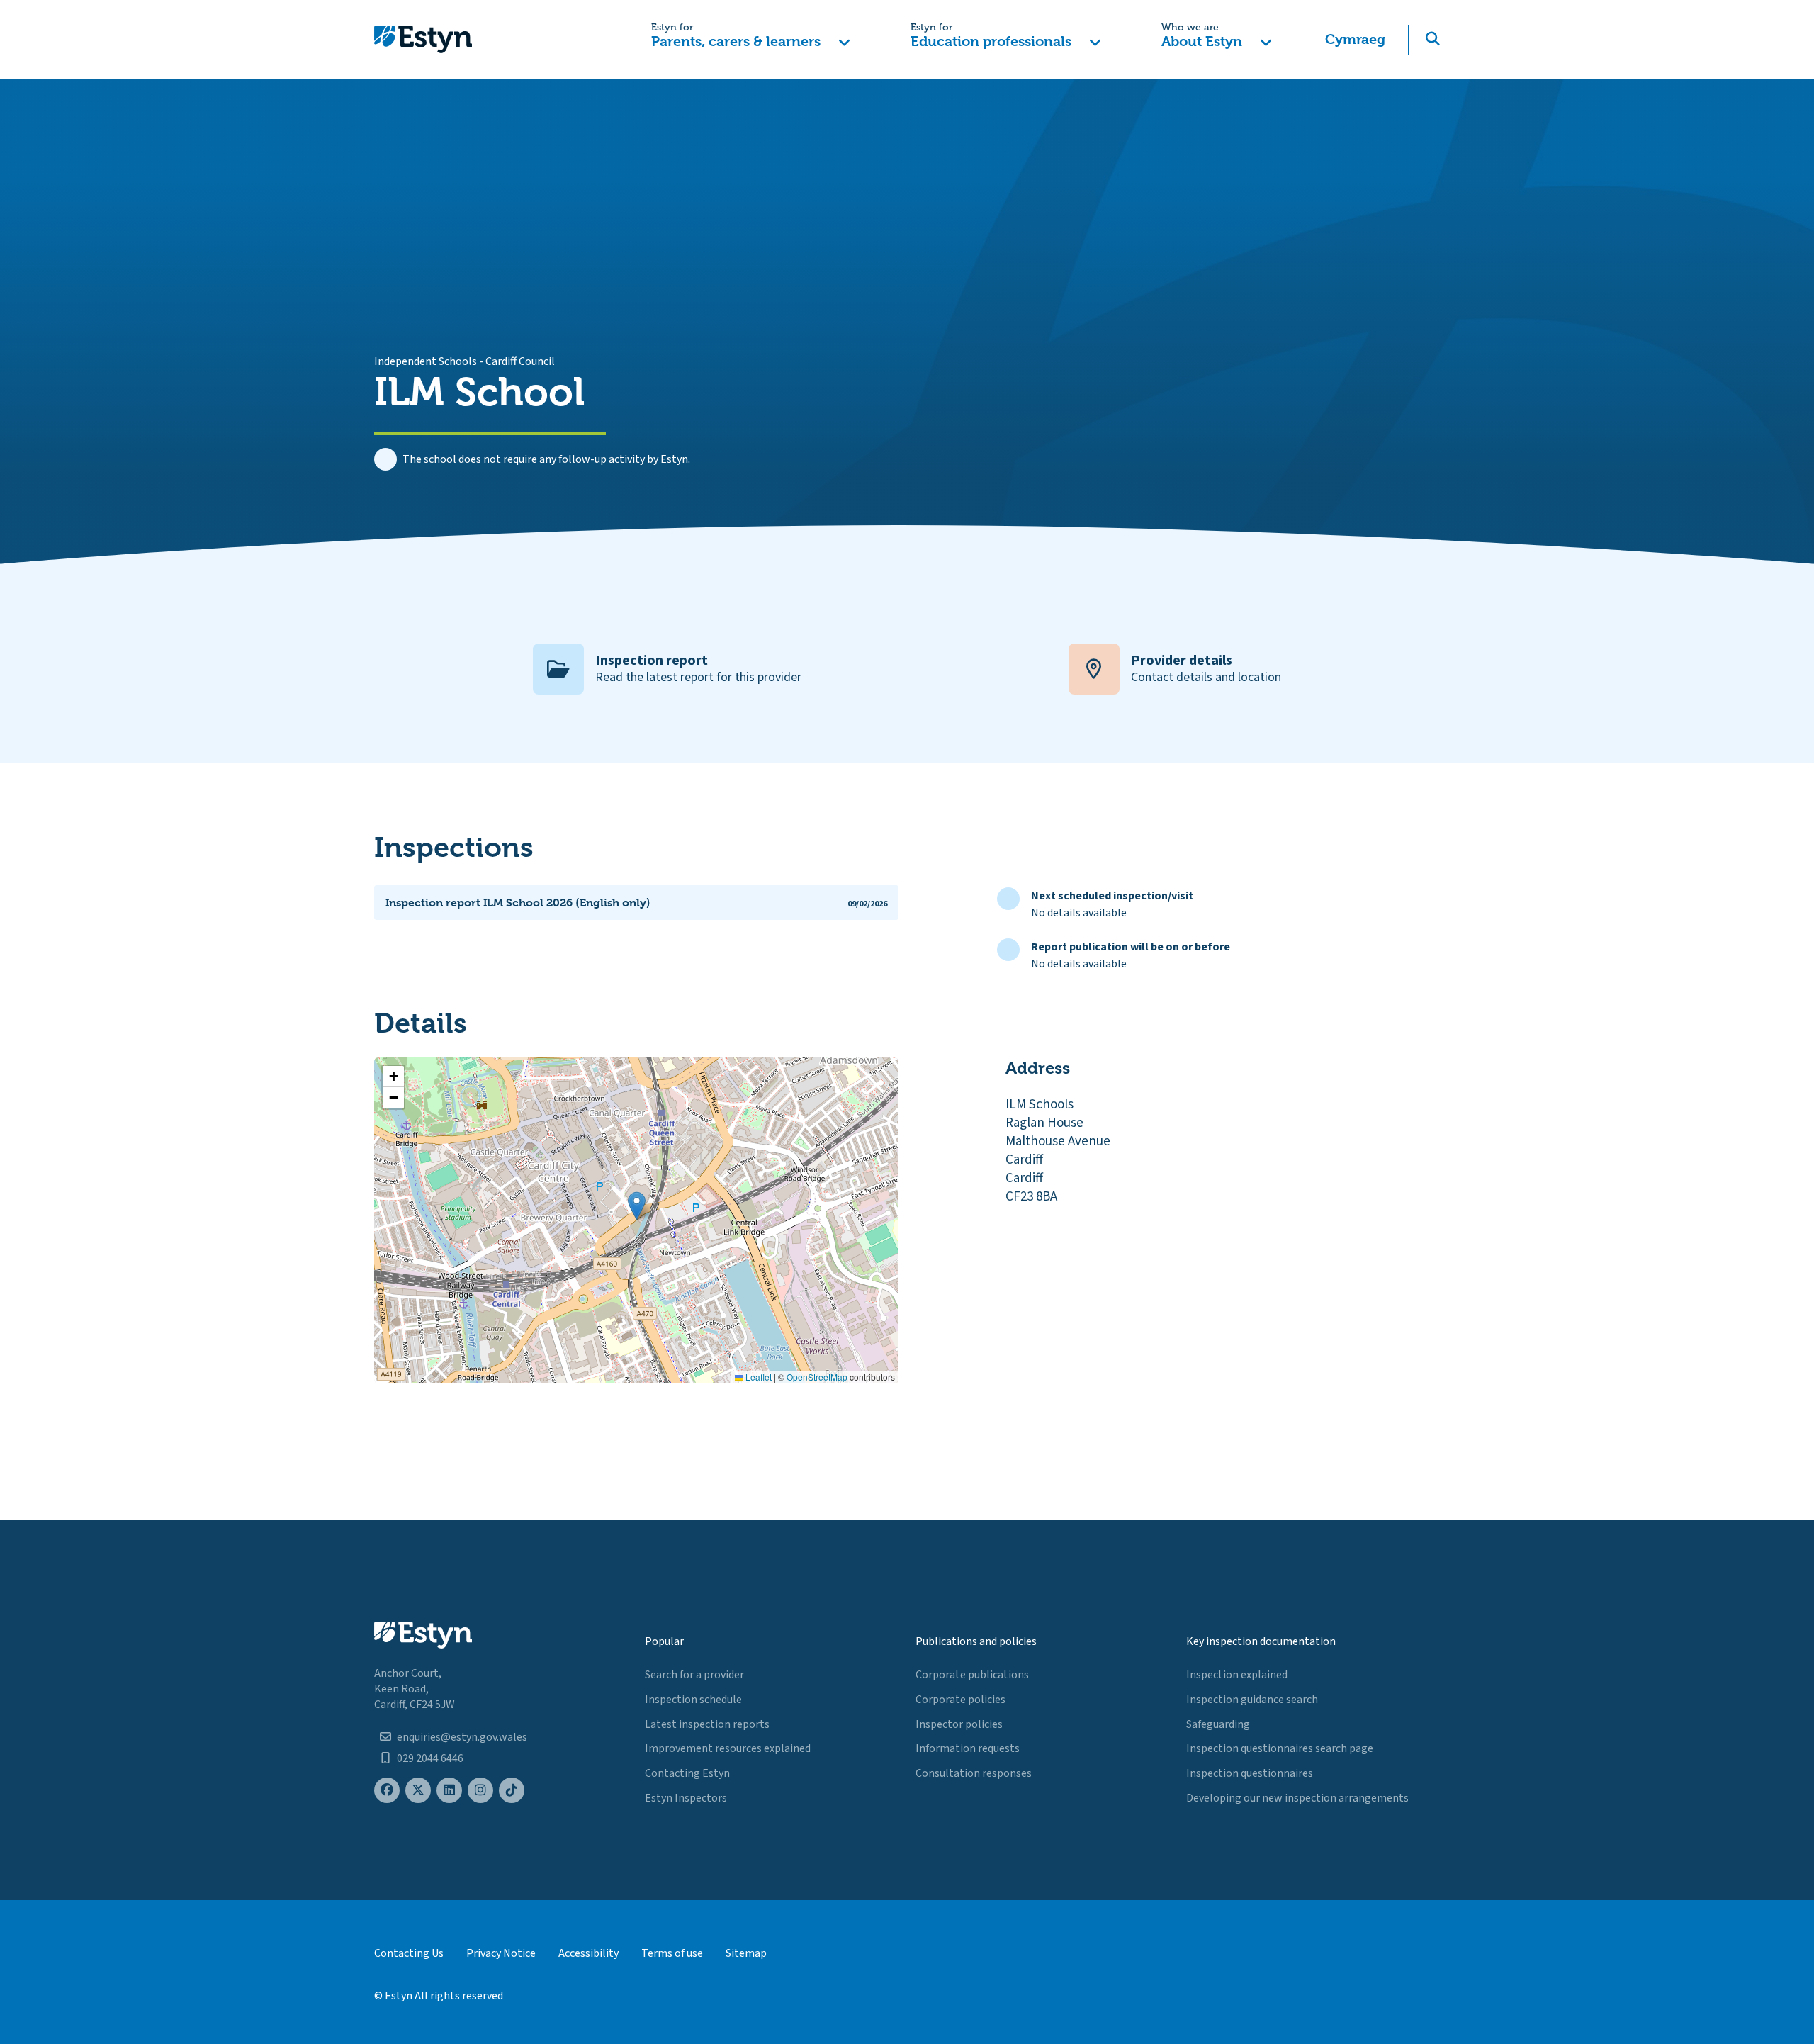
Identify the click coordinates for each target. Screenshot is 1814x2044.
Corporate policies (960, 1700)
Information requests (968, 1748)
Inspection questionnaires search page (1280, 1748)
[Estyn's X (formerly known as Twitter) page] (418, 1791)
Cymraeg (1355, 39)
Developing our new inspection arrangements (1297, 1798)
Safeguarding (1218, 1724)
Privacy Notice (501, 1953)
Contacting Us (409, 1953)
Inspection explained (1237, 1675)
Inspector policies (959, 1724)
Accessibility (588, 1953)
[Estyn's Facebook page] (387, 1791)
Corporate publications (972, 1675)
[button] (751, 39)
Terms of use (672, 1953)
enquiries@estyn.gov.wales (462, 1737)
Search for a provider (694, 1675)
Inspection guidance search (1252, 1700)
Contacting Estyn (687, 1773)
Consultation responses (974, 1773)
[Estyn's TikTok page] (512, 1791)
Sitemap (746, 1953)
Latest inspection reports (707, 1724)
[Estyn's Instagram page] (480, 1791)
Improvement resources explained (728, 1748)
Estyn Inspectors (686, 1798)
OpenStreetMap (817, 1377)
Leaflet (757, 1377)
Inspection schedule (693, 1700)
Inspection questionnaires (1250, 1773)
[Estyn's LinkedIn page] (449, 1791)
